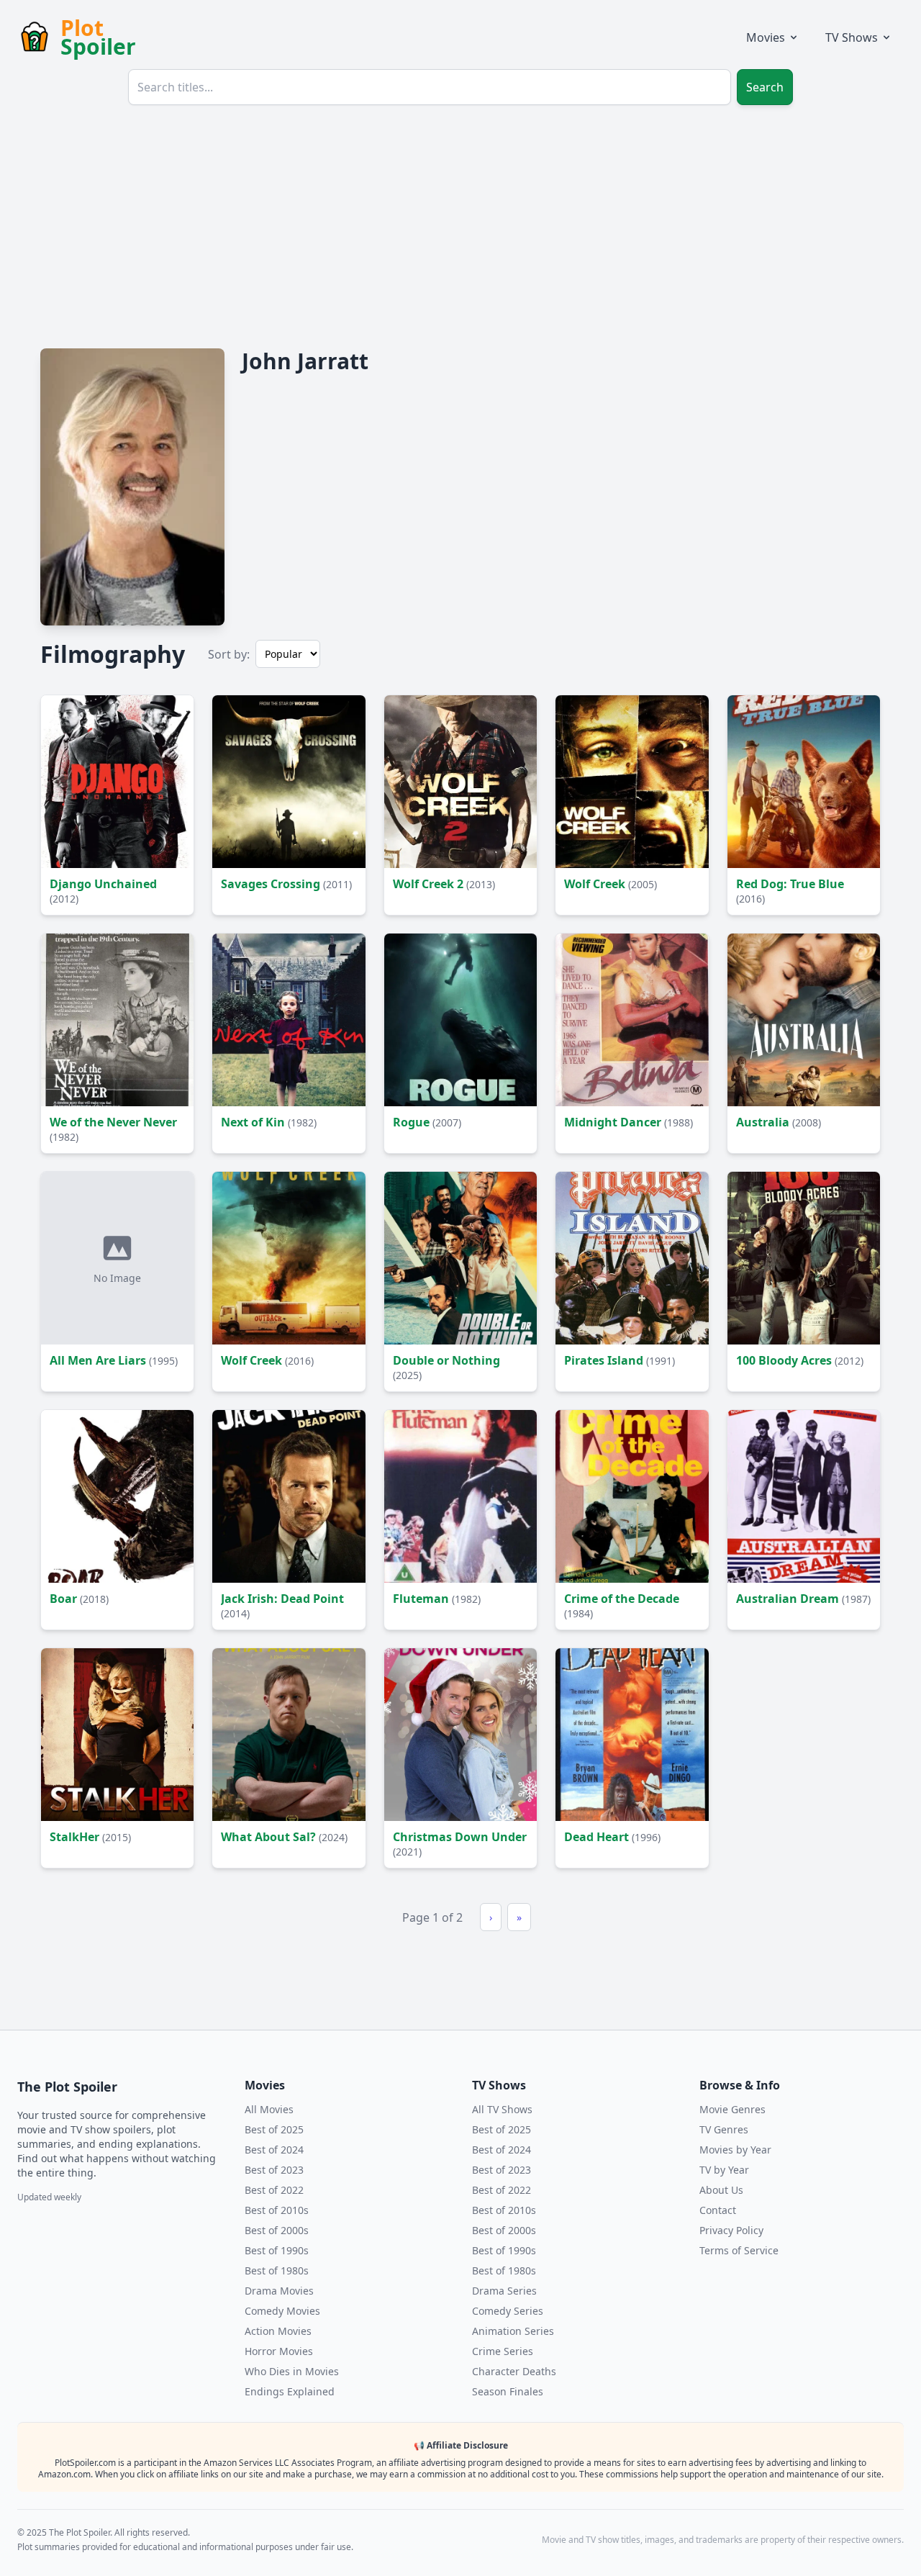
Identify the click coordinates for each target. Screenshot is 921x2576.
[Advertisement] (460, 225)
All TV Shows (502, 2109)
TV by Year (724, 2170)
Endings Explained (290, 2391)
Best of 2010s (277, 2210)
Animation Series (513, 2331)
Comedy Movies (282, 2311)
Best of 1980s (277, 2270)
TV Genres (724, 2129)
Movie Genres (732, 2109)
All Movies (269, 2109)
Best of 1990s (277, 2250)
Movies (766, 37)
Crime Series (503, 2351)
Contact (718, 2210)
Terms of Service (739, 2250)
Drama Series (504, 2291)
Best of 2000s (277, 2230)
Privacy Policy (731, 2230)
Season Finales (508, 2391)
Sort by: (229, 654)
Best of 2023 (274, 2170)
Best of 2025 (274, 2129)
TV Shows (852, 37)
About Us (721, 2190)
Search (765, 87)
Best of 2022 (274, 2190)
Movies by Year (735, 2150)
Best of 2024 (274, 2150)
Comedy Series (508, 2311)
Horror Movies (279, 2351)
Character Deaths (514, 2371)
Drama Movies (279, 2291)
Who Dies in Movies (292, 2371)
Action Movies (278, 2331)
